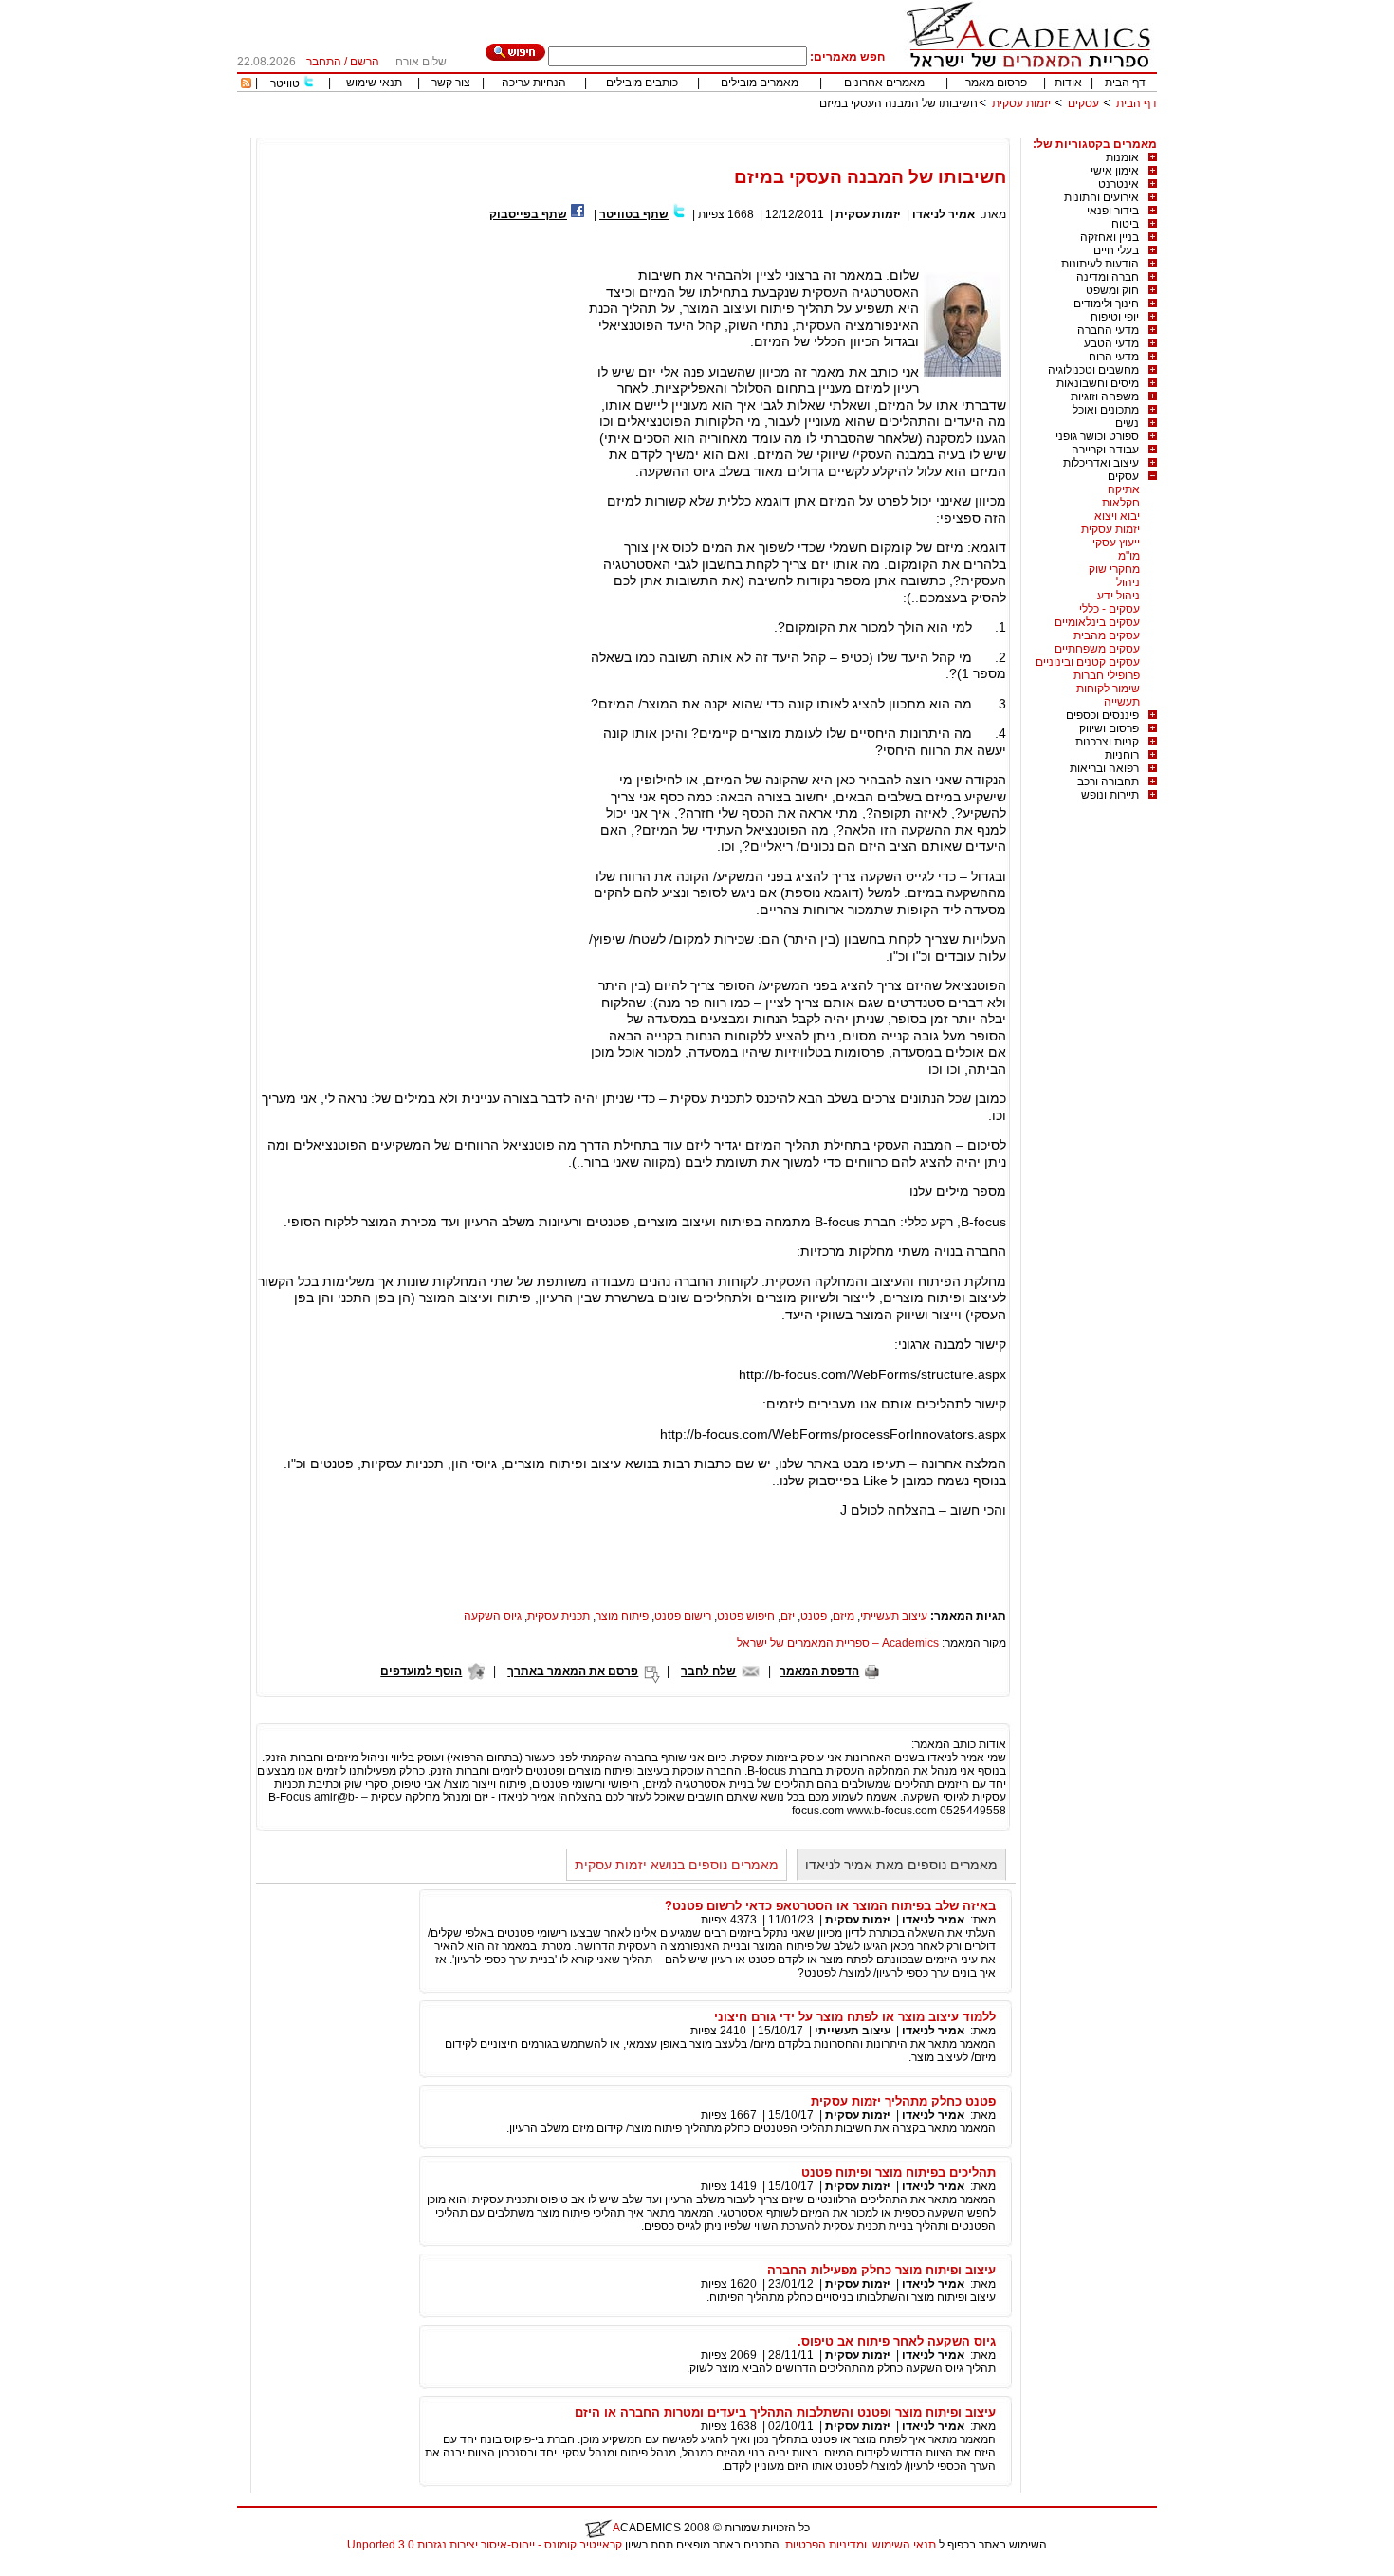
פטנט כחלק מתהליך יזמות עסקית (903, 2101)
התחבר (324, 62)
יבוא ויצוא (1117, 516)
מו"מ (1129, 556)
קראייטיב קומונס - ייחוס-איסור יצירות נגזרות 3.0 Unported (485, 2545)
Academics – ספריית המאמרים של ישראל (838, 1643)
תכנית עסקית (559, 1616)
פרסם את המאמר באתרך (573, 1671)
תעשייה (1122, 702)
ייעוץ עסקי (1116, 543)
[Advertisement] (812, 130)
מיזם (844, 1616)
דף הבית (1125, 83)
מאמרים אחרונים (884, 83)
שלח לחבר (708, 1671)
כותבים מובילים (642, 83)
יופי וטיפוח (1115, 317)
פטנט (814, 1616)
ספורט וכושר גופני (1097, 436)
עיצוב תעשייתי (894, 1616)
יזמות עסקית (1021, 103)
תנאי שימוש (374, 83)
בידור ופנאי (1113, 211)
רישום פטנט (683, 1616)
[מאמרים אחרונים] (246, 84)
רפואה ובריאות (1104, 768)
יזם (788, 1616)
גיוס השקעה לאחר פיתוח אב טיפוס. (897, 2341)
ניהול (1128, 582)
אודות (1068, 83)
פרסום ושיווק (1109, 728)
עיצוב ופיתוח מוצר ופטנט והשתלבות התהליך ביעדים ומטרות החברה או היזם (785, 2412)
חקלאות (1121, 503)
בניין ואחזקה (1110, 237)
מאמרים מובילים (760, 83)
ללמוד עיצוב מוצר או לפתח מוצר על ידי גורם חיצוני (855, 2017)
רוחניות (1122, 755)
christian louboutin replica (74, 2569)
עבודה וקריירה (1105, 450)
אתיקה (1124, 489)
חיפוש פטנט (746, 1616)
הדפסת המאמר (819, 1671)
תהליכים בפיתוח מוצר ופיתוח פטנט (899, 2172)
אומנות (1122, 157)
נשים (1127, 423)
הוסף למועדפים (421, 1671)
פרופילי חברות (1107, 675)
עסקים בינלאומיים (1097, 622)
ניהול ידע (1119, 596)
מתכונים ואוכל (1106, 410)
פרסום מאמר (996, 83)
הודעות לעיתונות (1100, 264)
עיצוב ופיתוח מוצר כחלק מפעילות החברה (881, 2270)
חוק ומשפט (1112, 290)
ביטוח (1125, 224)
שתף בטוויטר (634, 214)
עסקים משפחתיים (1097, 649)
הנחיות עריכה (534, 83)
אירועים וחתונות (1101, 197)
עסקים (1083, 103)
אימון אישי (1115, 171)
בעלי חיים (1116, 250)
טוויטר (285, 83)
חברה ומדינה (1108, 277)
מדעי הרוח (1114, 357)
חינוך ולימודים (1106, 304)
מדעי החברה (1108, 330)
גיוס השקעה (493, 1616)
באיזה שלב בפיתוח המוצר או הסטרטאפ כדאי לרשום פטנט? (830, 1906)
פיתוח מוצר (622, 1616)
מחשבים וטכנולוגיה (1093, 370)
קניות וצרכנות (1107, 742)
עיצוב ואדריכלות (1101, 463)
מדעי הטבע (1111, 343)
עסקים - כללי (1110, 609)
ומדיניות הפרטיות (826, 2545)
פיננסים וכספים (1102, 715)
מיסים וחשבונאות (1098, 383)
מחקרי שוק (1114, 569)
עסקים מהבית (1107, 635)
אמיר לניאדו (944, 214)
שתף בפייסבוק (528, 214)
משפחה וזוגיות (1105, 396)
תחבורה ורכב (1108, 782)
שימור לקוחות (1108, 689)
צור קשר (451, 83)
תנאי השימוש (904, 2545)
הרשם (365, 62)
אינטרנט (1119, 184)
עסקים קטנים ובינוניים (1088, 662)
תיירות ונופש (1110, 795)
